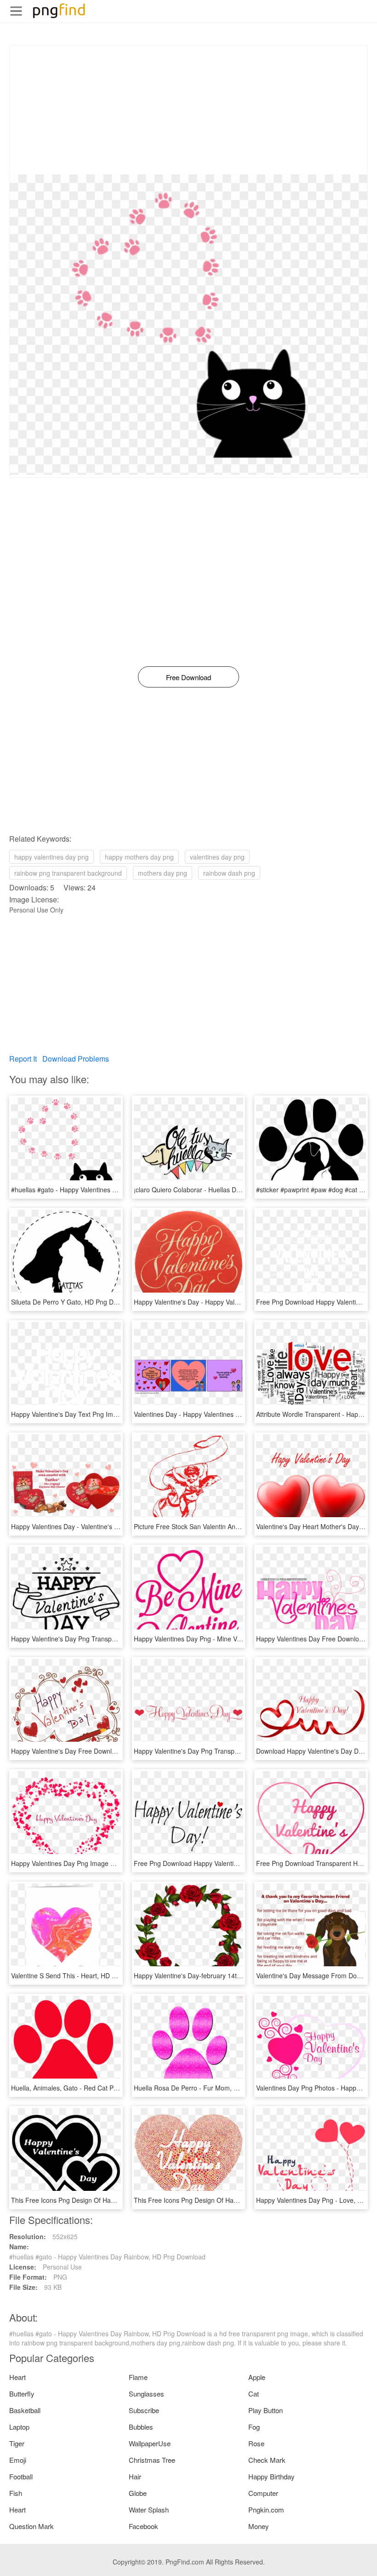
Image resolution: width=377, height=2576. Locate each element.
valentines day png (217, 857)
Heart (17, 2377)
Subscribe (144, 2410)
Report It (23, 1059)
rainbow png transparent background (68, 873)
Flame (138, 2377)
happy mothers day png (139, 857)
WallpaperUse (150, 2443)
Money (259, 2526)
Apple (257, 2377)
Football (21, 2476)
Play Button (266, 2410)
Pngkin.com (266, 2510)
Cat (254, 2394)
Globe (138, 2493)
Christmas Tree (152, 2460)
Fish (16, 2493)
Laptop (19, 2427)
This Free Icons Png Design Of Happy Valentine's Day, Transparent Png (115, 2200)
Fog (254, 2427)
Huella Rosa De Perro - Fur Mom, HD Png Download (210, 2088)
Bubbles (141, 2427)
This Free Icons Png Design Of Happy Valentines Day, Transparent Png (237, 2200)
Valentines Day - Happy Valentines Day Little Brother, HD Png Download (238, 1414)
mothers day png (163, 873)
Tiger (17, 2443)
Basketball (25, 2410)
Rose (256, 2443)
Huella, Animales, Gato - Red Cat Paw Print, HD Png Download (103, 2088)
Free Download (188, 677)
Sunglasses (146, 2394)
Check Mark (267, 2460)
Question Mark (31, 2526)
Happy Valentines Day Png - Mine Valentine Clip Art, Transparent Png (234, 1639)
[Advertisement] (188, 110)
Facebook (143, 2526)
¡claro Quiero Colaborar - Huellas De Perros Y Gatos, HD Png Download (239, 1190)
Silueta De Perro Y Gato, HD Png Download (74, 1302)
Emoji (18, 2460)
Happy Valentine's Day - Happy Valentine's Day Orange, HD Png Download (243, 1302)
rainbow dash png (229, 873)
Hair (135, 2476)
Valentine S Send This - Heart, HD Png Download (83, 1975)
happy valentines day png (51, 857)
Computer (263, 2493)
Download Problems (76, 1059)
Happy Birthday (271, 2476)
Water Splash (149, 2510)
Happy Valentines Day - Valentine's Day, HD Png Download (97, 1526)
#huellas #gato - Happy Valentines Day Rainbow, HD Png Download (109, 1190)
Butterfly (22, 2394)
